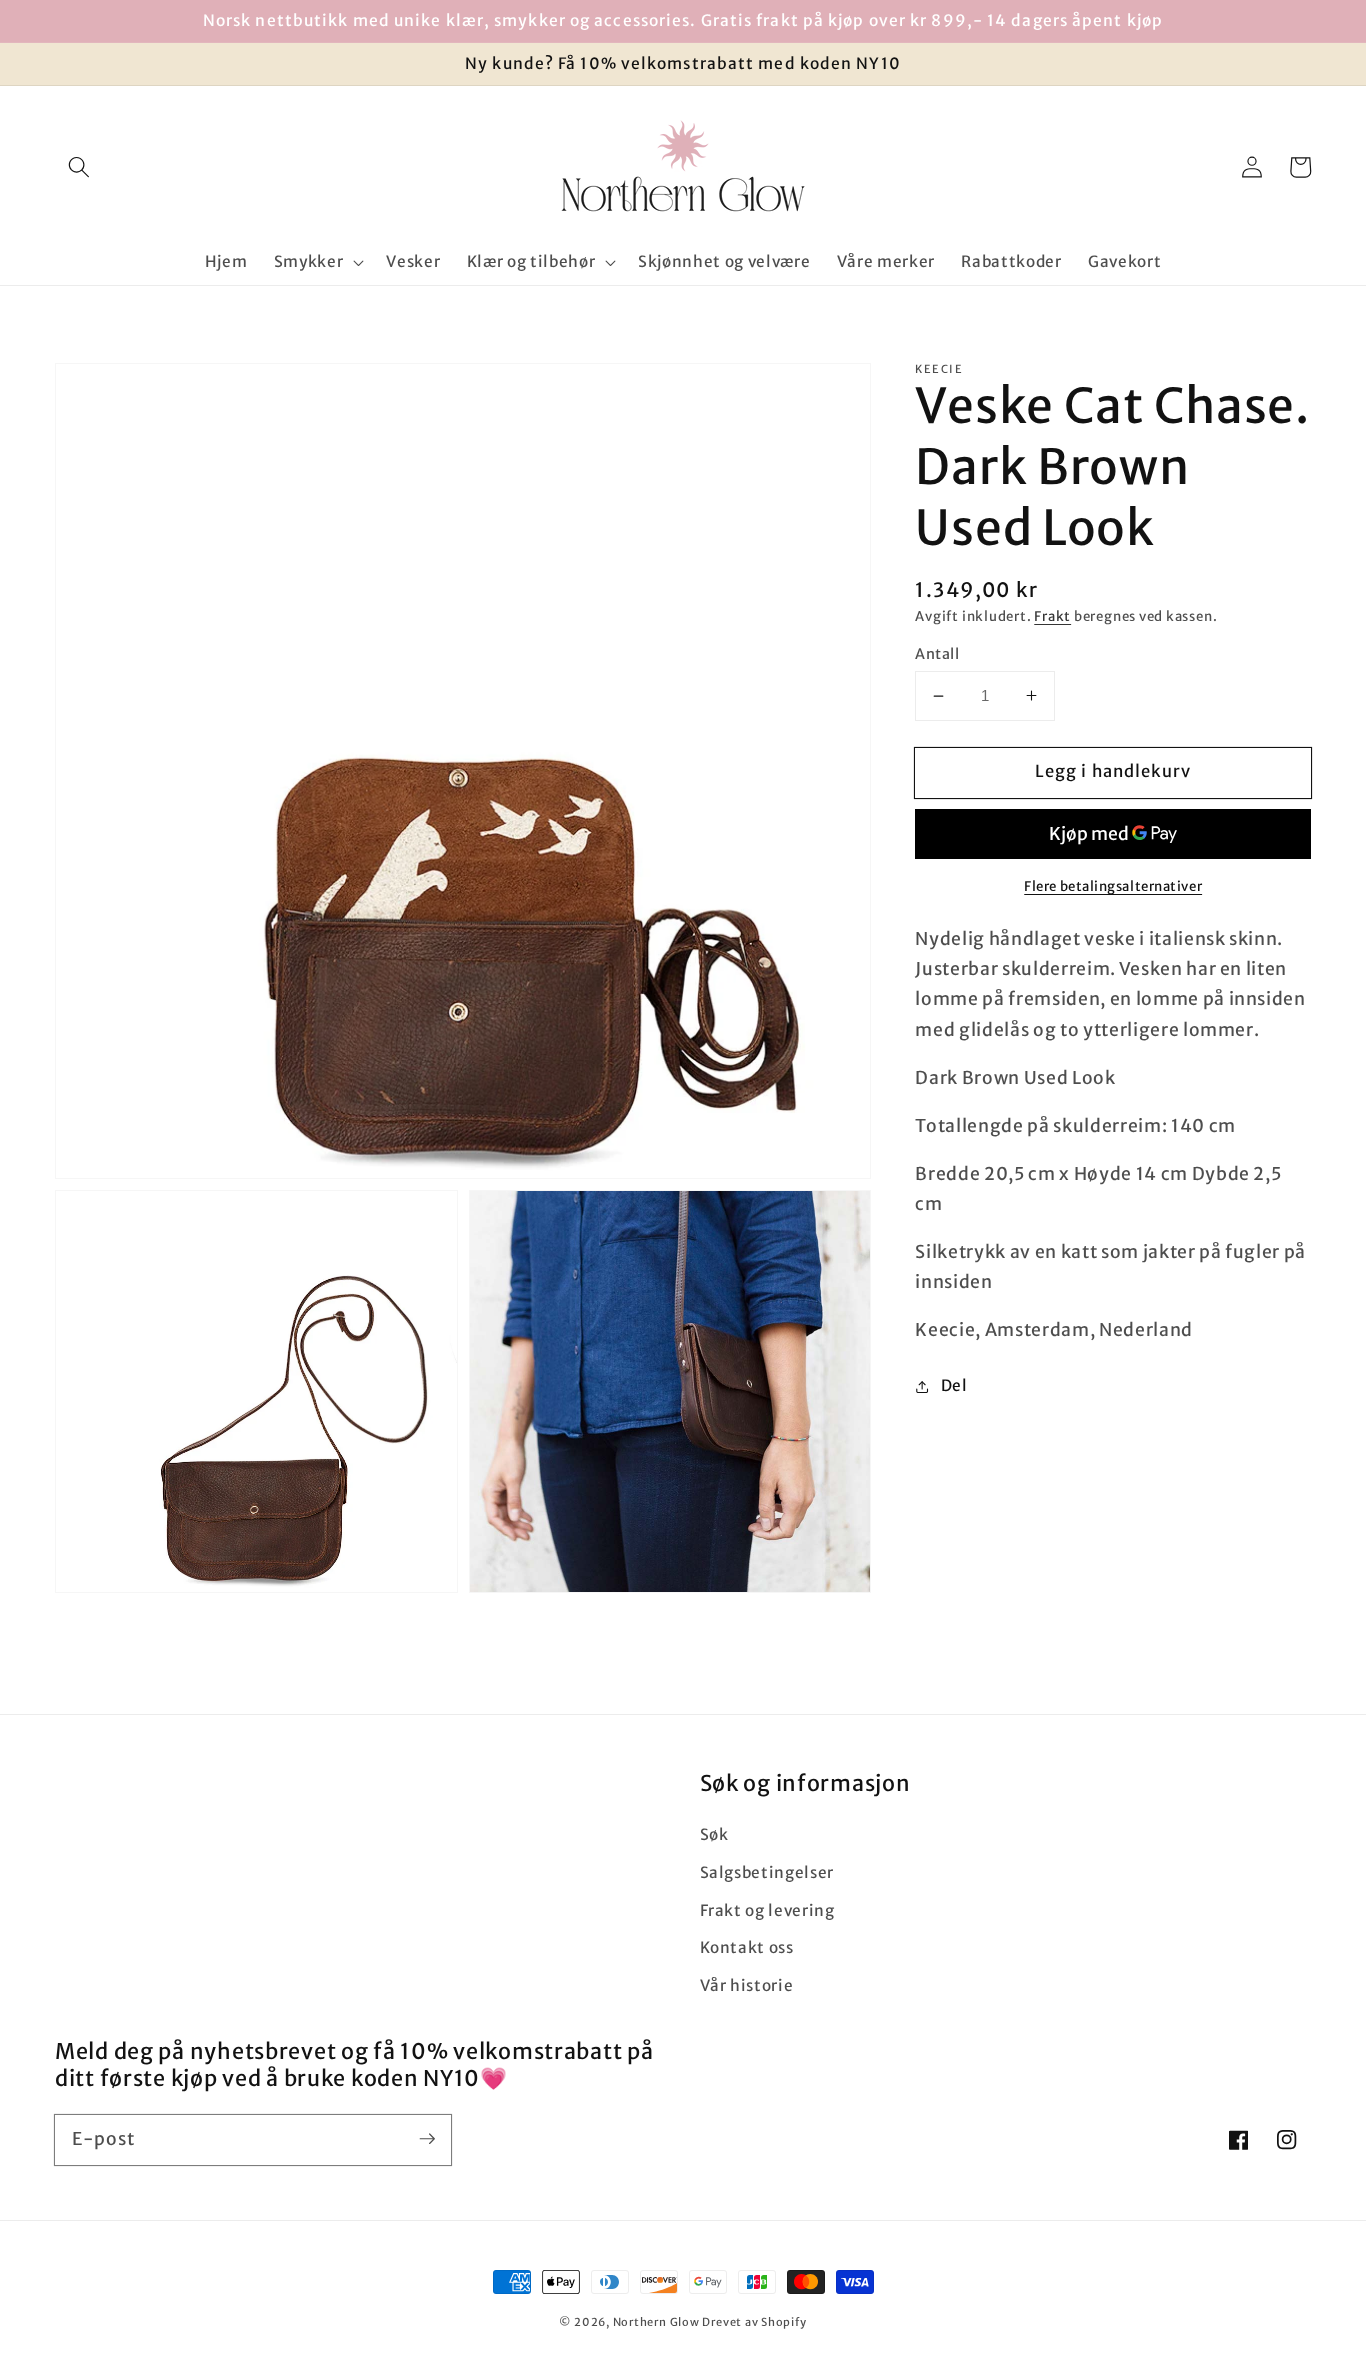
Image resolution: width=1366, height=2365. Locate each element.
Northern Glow (656, 2322)
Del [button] (954, 1385)
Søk (714, 1834)
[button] (79, 167)
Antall (937, 654)
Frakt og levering (767, 1910)
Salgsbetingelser (767, 1872)
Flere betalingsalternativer (1113, 886)
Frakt (1052, 616)
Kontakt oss (747, 1947)
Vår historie (747, 1985)
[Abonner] (427, 2139)
